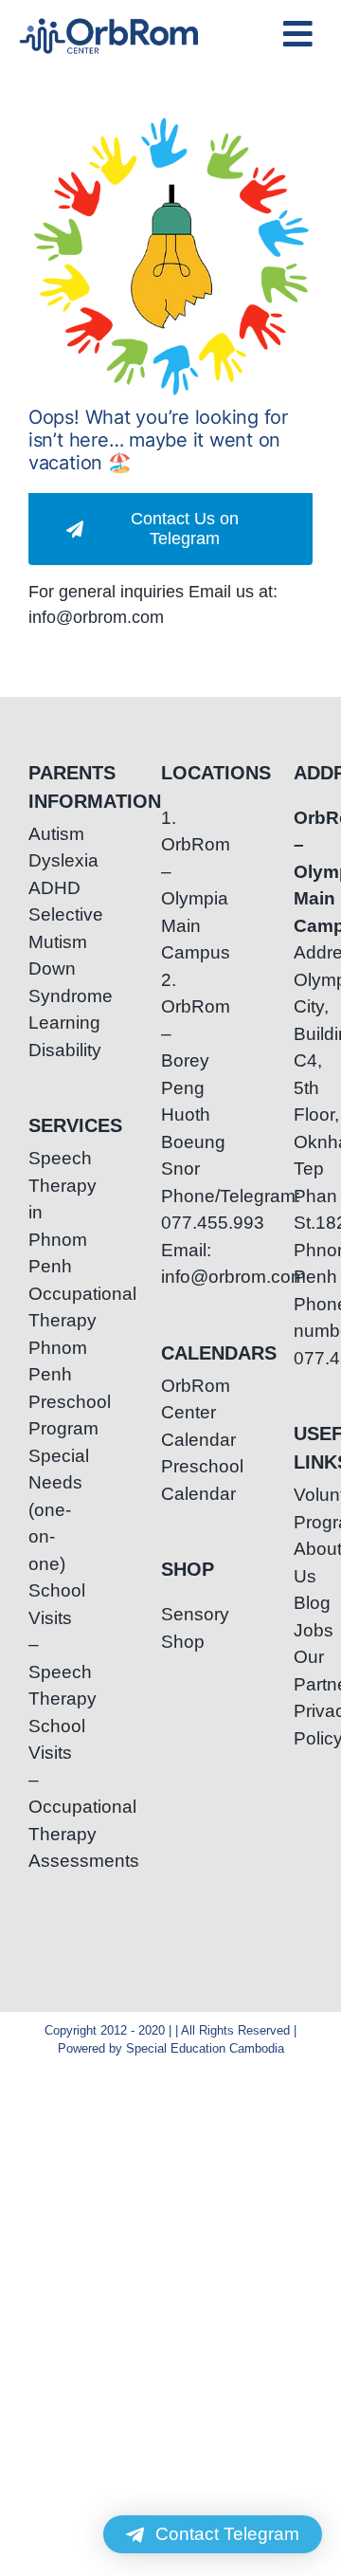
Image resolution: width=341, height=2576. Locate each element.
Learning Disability (38, 1036)
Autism (38, 834)
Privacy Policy (303, 1725)
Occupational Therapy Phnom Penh (38, 1334)
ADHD (38, 888)
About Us (303, 1562)
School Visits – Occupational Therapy (38, 1780)
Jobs (303, 1630)
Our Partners (303, 1671)
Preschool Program (38, 1416)
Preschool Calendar (170, 1480)
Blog (303, 1603)
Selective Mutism (38, 928)
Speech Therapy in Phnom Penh (38, 1212)
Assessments (38, 1861)
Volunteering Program (303, 1508)
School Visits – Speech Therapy (38, 1644)
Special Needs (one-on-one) (38, 1510)
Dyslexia (38, 860)
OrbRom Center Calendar (170, 1413)
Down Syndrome (38, 982)
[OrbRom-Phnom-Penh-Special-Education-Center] (110, 24)
